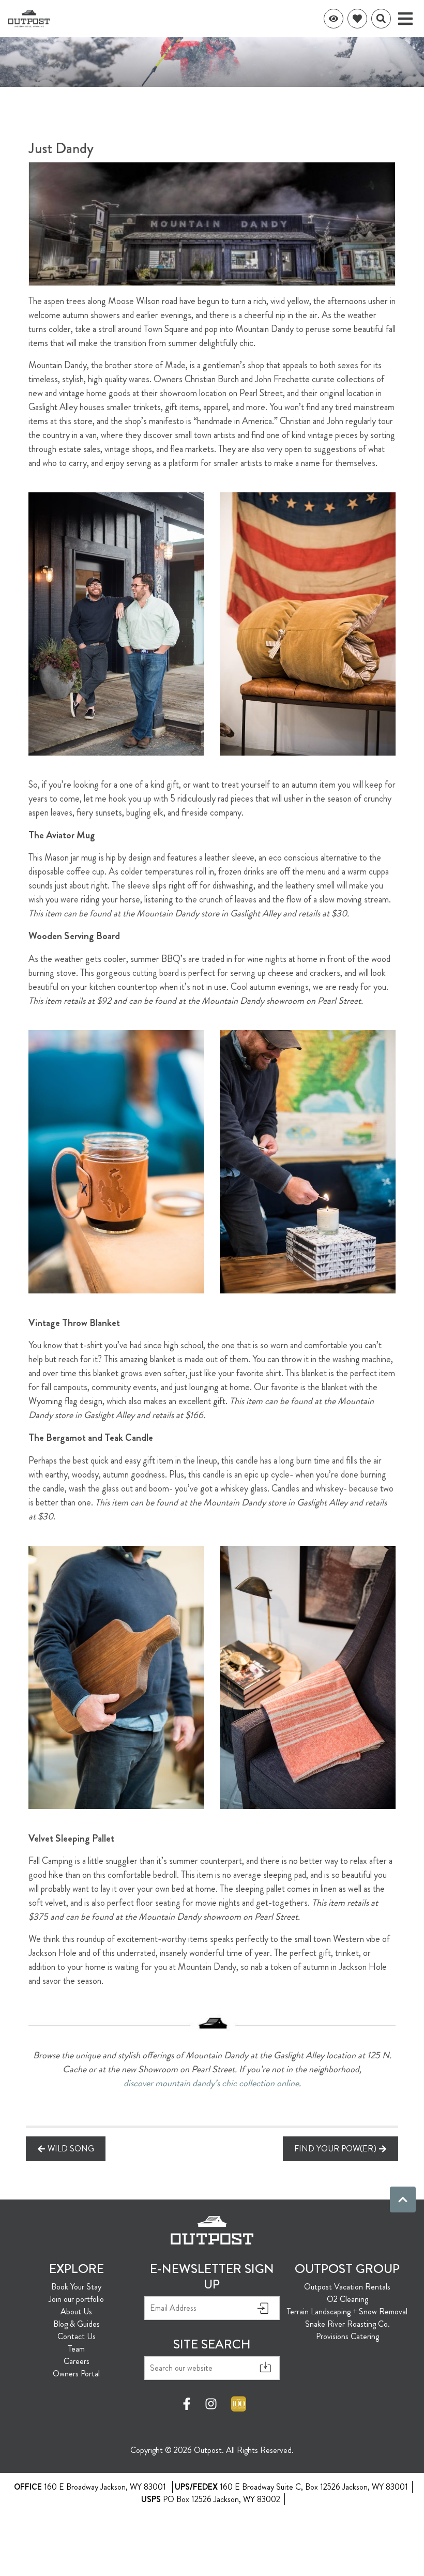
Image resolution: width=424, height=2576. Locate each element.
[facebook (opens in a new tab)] (188, 2404)
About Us (76, 2311)
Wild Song (71, 2149)
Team (77, 2349)
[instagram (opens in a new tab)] (211, 2404)
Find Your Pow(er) (335, 2149)
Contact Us (77, 2336)
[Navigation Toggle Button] (405, 19)
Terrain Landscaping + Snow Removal (347, 2311)
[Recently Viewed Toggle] (334, 19)
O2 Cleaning (347, 2299)
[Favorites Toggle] (357, 19)
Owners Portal (76, 2374)
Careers (77, 2361)
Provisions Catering (347, 2336)
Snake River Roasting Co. (347, 2324)
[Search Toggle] (381, 19)
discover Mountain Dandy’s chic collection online (211, 2083)
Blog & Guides (77, 2324)
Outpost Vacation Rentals (347, 2287)
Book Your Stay (76, 2287)
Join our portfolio (76, 2299)
